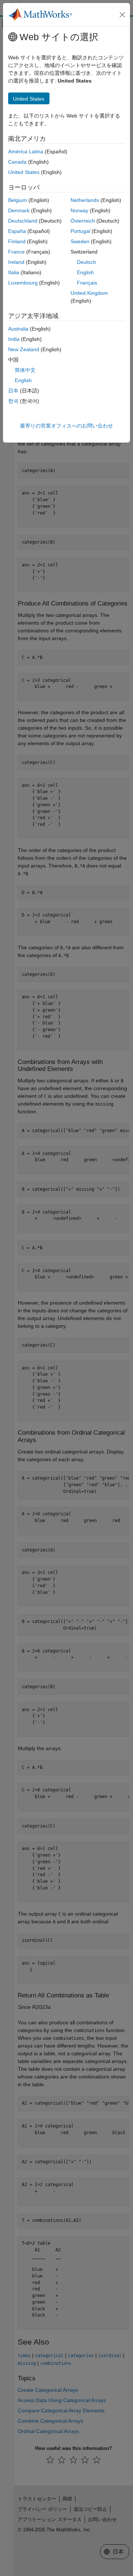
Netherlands (85, 200)
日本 (13, 391)
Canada (17, 162)
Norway (79, 210)
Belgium (18, 200)
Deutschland (23, 221)
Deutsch (86, 262)
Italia (14, 272)
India (14, 339)
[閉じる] (122, 15)
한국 (13, 401)
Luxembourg (23, 283)
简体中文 (25, 370)
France (16, 252)
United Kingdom (89, 293)
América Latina (26, 151)
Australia (18, 329)
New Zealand (24, 349)
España (17, 231)
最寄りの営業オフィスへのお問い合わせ (66, 426)
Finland (17, 241)
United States (24, 172)
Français (87, 283)
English (85, 272)
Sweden (80, 241)
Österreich (83, 221)
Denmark (19, 210)
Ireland (16, 262)
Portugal (80, 231)
